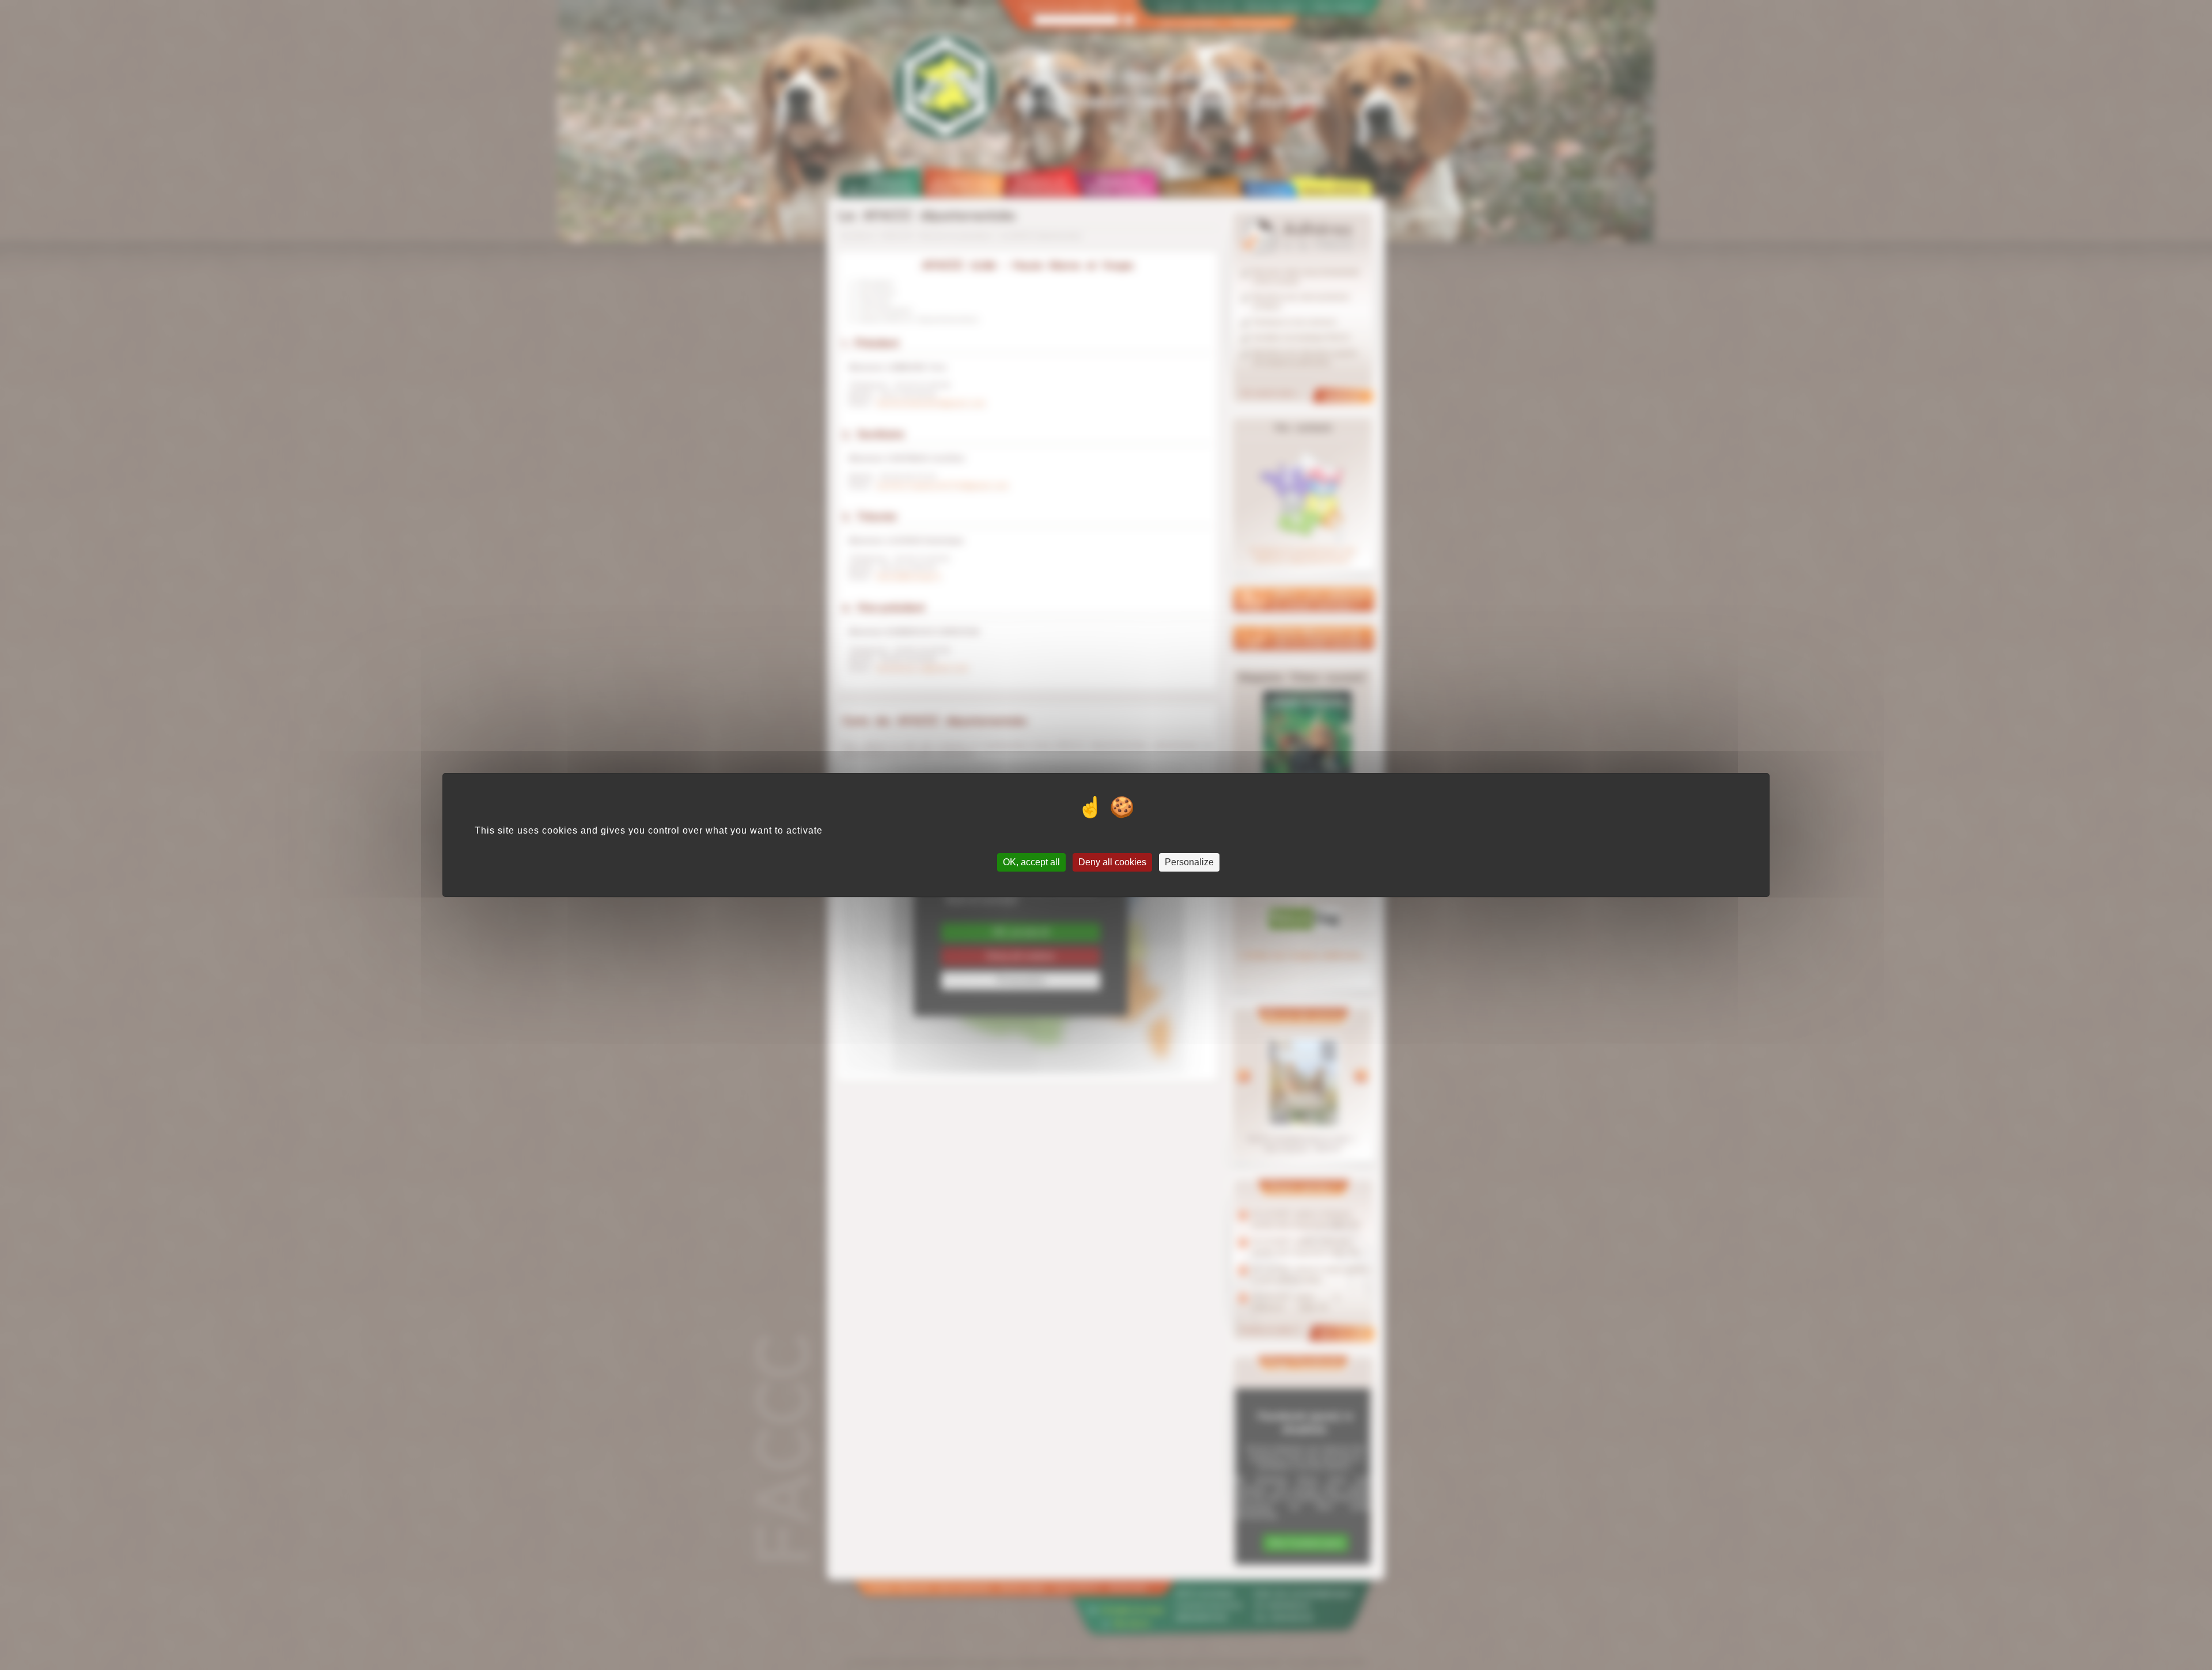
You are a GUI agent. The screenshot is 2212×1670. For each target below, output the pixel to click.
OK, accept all (1031, 862)
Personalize (1189, 862)
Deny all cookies (1112, 862)
